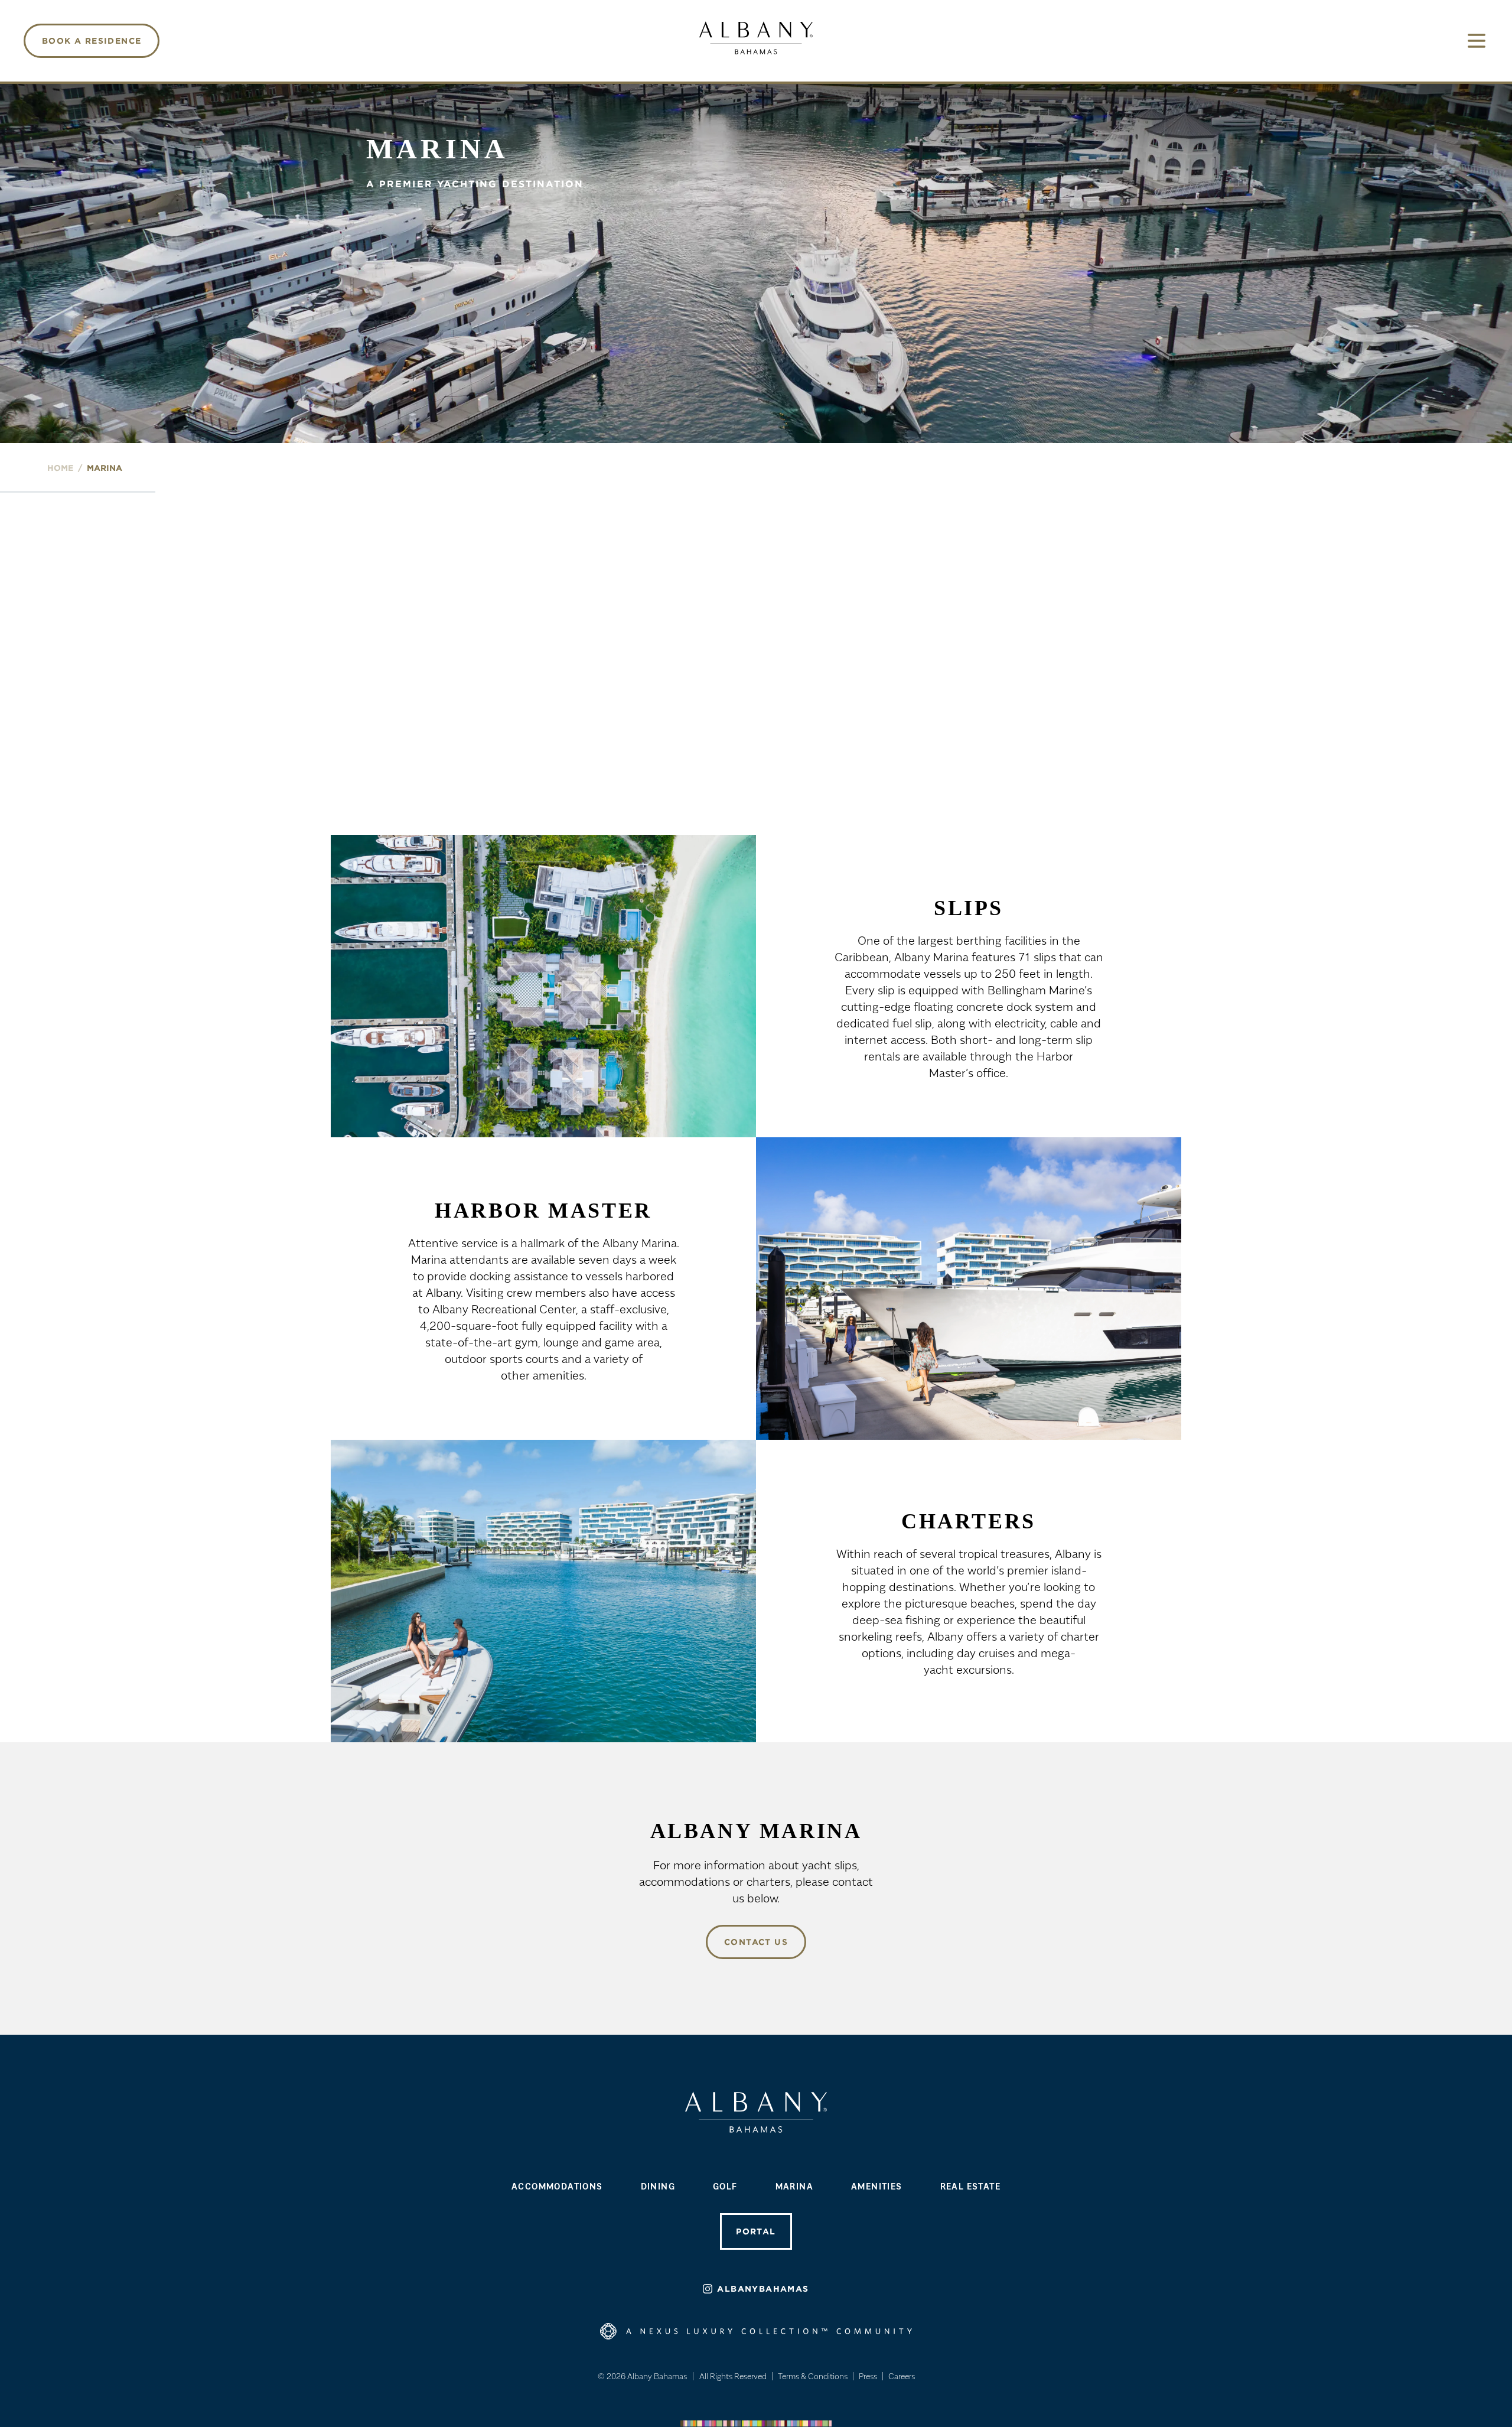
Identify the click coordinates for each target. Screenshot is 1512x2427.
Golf (725, 2186)
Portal (756, 2231)
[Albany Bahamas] (756, 38)
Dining (658, 2186)
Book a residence (92, 41)
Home (60, 468)
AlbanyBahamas (763, 2289)
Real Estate (970, 2186)
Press (868, 2376)
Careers (902, 2376)
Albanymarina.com (756, 808)
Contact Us (756, 1942)
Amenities (877, 2186)
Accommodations (557, 2186)
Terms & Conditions (813, 2376)
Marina (794, 2186)
